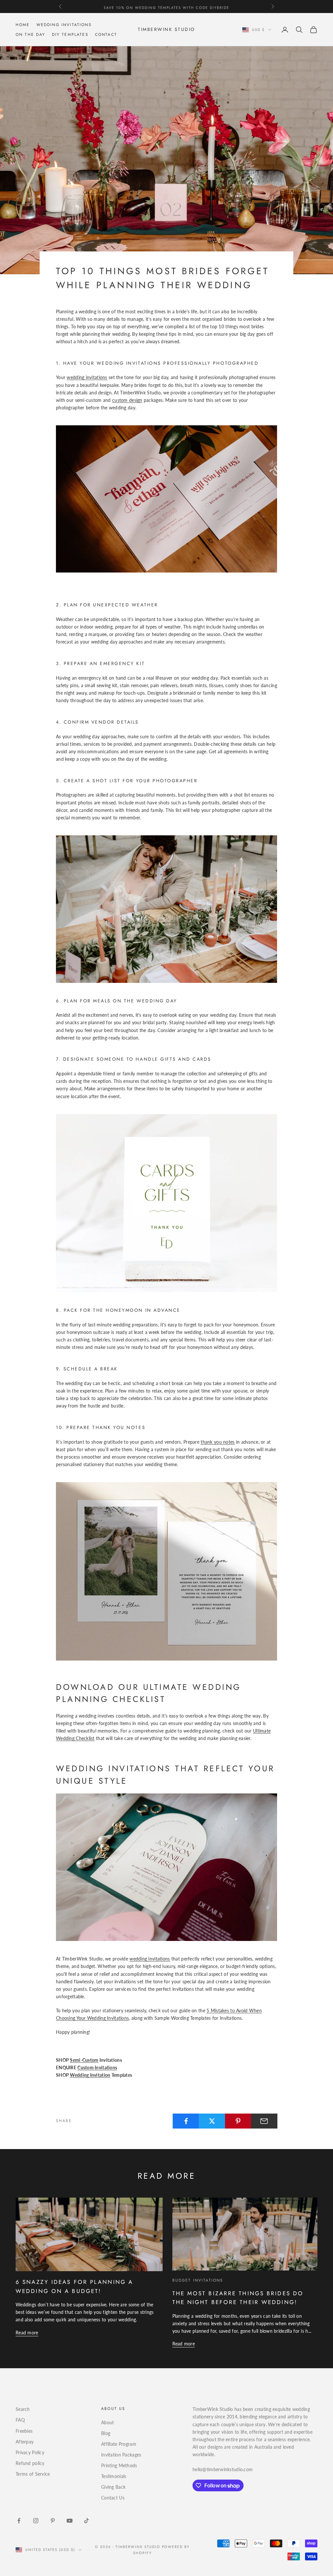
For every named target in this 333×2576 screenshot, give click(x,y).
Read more (27, 2333)
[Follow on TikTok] (87, 2521)
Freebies (24, 2431)
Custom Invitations (97, 2067)
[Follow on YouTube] (70, 2521)
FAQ (20, 2420)
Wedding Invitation (90, 2075)
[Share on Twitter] (212, 2121)
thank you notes (218, 1442)
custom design (127, 400)
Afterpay (25, 2442)
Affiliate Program (119, 2444)
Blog (106, 2433)
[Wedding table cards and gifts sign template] (166, 1203)
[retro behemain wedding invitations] (166, 498)
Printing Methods (119, 2465)
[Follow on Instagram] (36, 2521)
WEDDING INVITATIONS (64, 25)
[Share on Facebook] (186, 2121)
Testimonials (114, 2476)
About (107, 2422)
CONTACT (106, 35)
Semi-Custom (84, 2060)
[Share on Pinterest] (238, 2121)
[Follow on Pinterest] (53, 2521)
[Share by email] (264, 2121)
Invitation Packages (121, 2455)
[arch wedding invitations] (166, 1867)
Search (23, 2409)
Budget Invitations (198, 2280)
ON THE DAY (31, 35)
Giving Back (113, 2487)
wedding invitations (87, 377)
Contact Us (113, 2498)
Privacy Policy (30, 2452)
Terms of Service (33, 2474)
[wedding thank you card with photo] (166, 1571)
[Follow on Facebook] (19, 2521)
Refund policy (30, 2463)
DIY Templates (70, 35)
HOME (23, 25)
